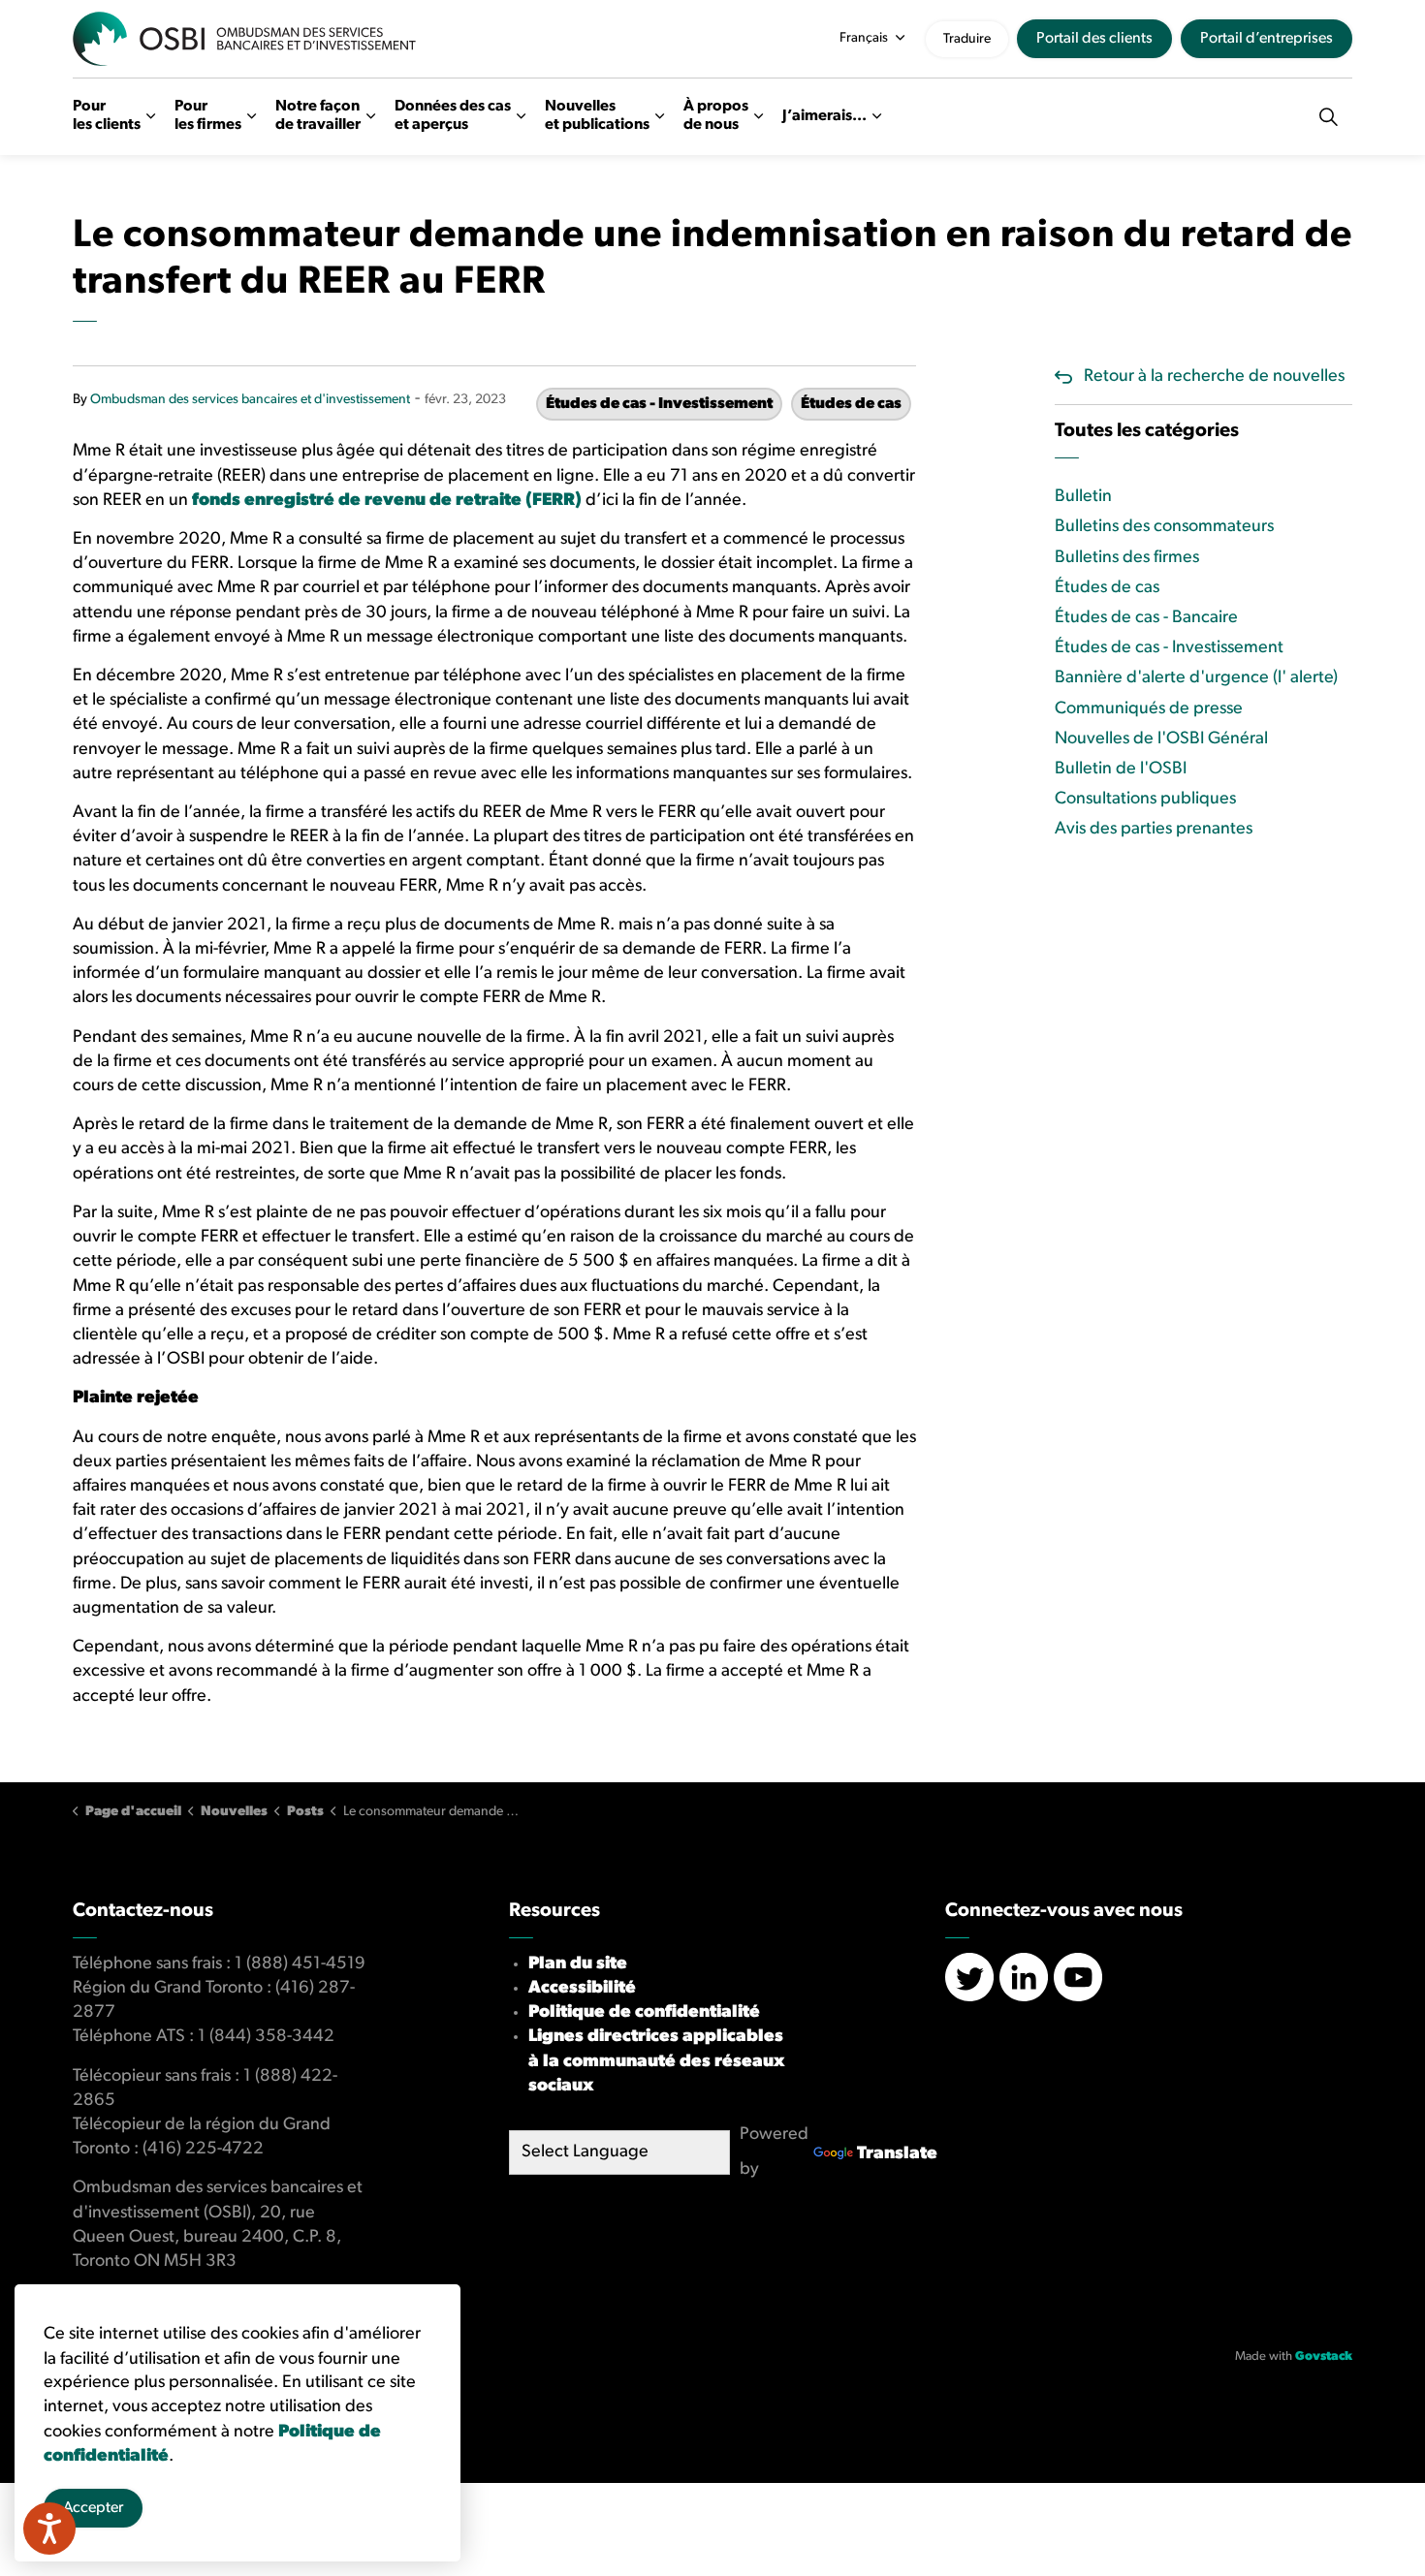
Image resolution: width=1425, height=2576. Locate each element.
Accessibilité (582, 1989)
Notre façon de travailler (318, 116)
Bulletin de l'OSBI (1121, 770)
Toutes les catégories (1147, 431)
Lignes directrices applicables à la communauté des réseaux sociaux (656, 2061)
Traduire (967, 39)
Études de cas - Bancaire (1146, 618)
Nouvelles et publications (597, 116)
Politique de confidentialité (644, 2013)
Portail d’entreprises (1267, 39)
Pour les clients (107, 116)
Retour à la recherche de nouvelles (1214, 377)
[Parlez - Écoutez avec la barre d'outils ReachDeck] (49, 2529)
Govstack (1324, 2356)
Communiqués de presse (1149, 709)
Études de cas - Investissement (659, 404)
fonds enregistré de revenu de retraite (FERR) (387, 501)
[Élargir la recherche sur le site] (1328, 116)
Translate (897, 2154)
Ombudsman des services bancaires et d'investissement (250, 400)
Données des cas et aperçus (453, 116)
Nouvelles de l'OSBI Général (1161, 739)
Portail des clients (1094, 39)
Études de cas (851, 404)
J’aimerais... (824, 115)
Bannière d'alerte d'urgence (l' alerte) (1196, 678)
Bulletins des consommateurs (1164, 527)
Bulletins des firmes (1127, 558)
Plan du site (578, 1964)
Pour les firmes (208, 116)
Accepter (93, 2508)
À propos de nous (716, 116)
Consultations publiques (1145, 800)
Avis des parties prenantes (1154, 830)
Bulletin (1083, 497)
